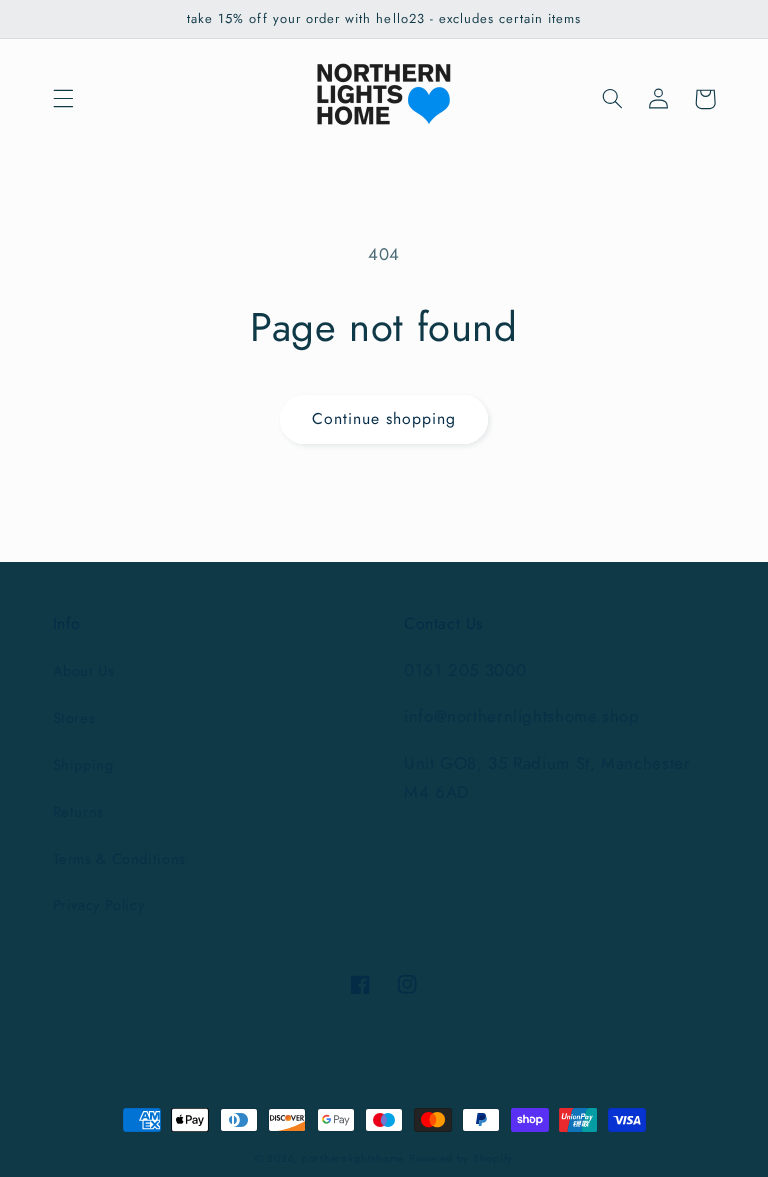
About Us (84, 671)
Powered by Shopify (461, 1158)
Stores (74, 718)
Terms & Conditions (119, 859)
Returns (78, 812)
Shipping (83, 765)
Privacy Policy (99, 905)
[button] (63, 99)
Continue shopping (384, 418)
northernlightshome (353, 1158)
